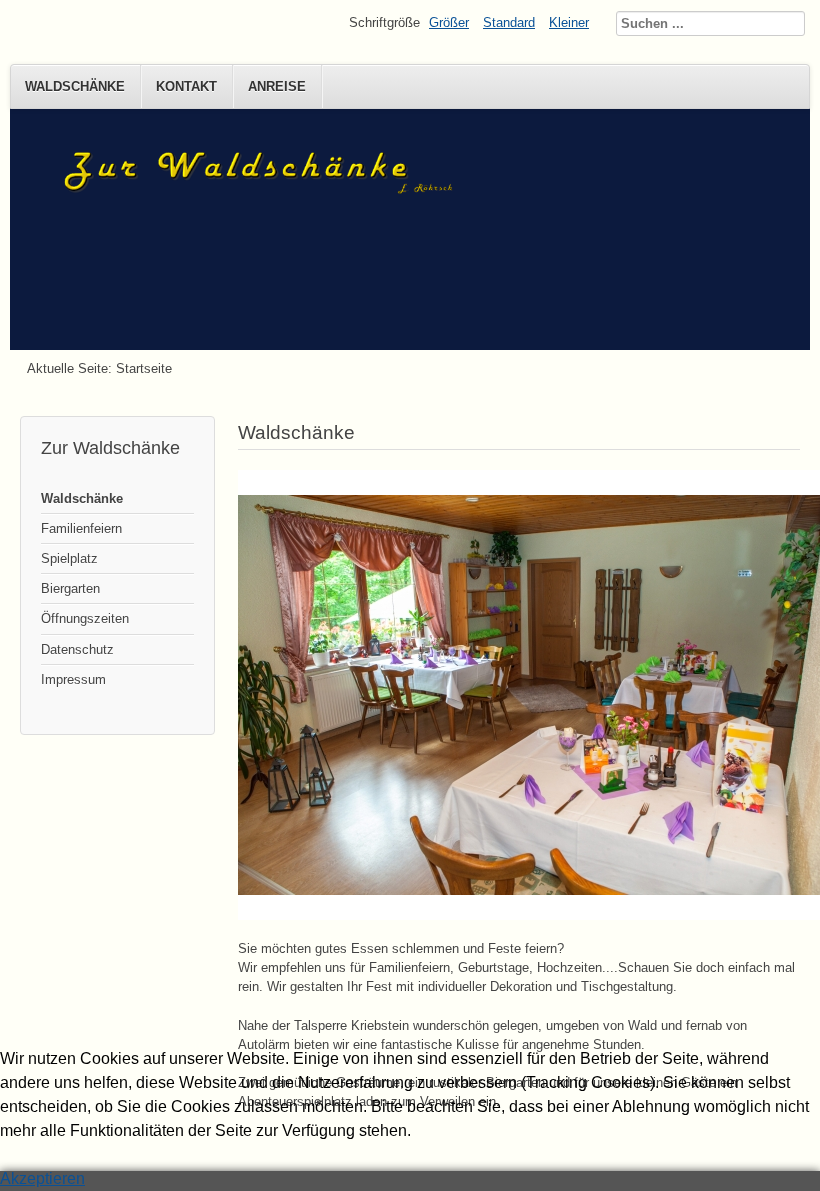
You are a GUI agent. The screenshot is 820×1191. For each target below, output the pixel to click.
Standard (509, 22)
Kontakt (186, 86)
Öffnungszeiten (85, 618)
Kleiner (569, 22)
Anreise (277, 86)
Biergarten (70, 588)
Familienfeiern (81, 528)
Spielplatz (69, 558)
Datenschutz (77, 649)
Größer (449, 22)
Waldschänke (75, 86)
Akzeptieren (42, 1178)
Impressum (73, 679)
